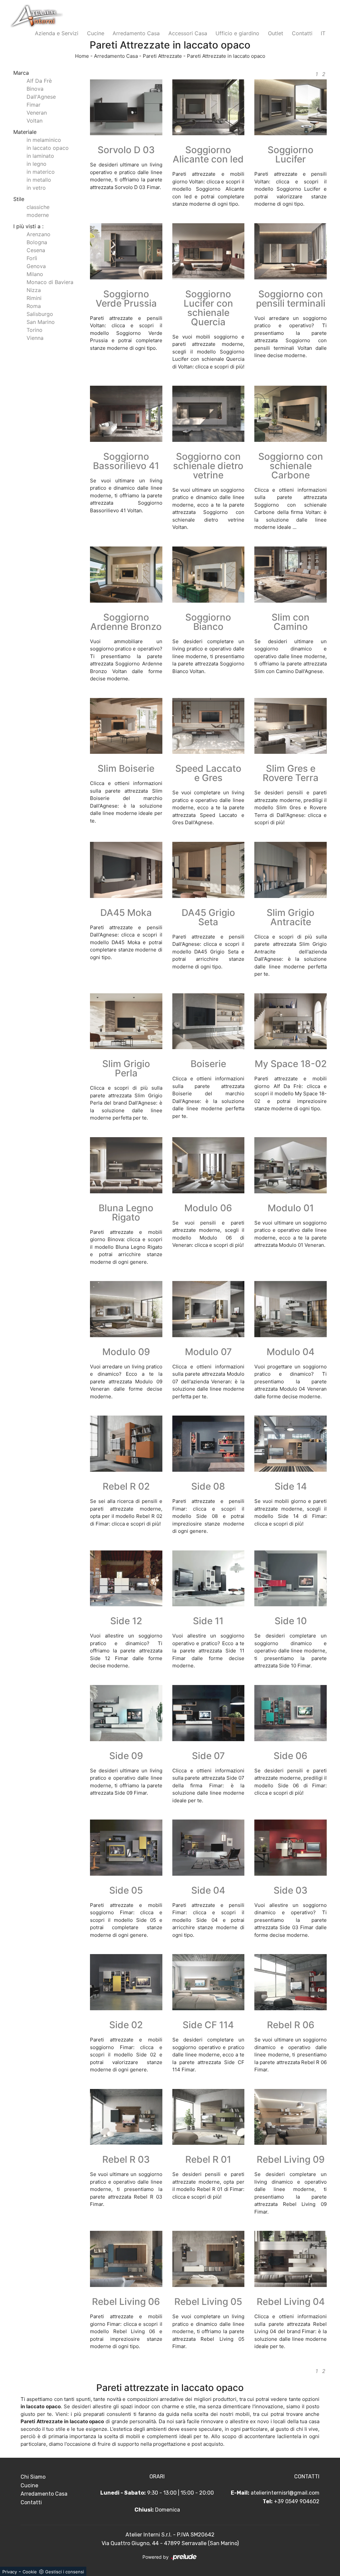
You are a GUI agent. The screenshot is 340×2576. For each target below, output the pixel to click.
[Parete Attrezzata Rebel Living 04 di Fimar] (291, 2259)
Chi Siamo (33, 2477)
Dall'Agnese (41, 97)
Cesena (36, 250)
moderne (38, 215)
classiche (38, 207)
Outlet (276, 33)
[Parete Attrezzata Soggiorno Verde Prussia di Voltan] (126, 251)
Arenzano (39, 234)
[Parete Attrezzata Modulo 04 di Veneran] (291, 1309)
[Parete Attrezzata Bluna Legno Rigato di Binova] (126, 1165)
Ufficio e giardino (237, 33)
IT (323, 33)
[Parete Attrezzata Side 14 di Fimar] (291, 1444)
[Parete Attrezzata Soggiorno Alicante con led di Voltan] (209, 107)
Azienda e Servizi (57, 33)
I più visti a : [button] (28, 226)
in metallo (39, 180)
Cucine (96, 33)
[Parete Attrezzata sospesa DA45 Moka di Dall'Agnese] (126, 870)
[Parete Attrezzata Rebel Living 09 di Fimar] (291, 2117)
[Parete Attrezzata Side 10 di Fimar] (291, 1579)
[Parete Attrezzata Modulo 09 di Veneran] (126, 1309)
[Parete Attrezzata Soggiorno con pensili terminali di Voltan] (291, 251)
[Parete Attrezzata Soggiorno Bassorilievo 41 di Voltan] (126, 414)
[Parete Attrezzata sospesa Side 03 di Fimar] (291, 1848)
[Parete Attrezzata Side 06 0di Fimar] (291, 1713)
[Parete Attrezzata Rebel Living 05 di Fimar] (209, 2259)
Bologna (37, 242)
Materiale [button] (25, 132)
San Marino (41, 322)
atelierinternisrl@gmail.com (285, 2493)
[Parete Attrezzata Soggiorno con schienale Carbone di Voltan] (291, 414)
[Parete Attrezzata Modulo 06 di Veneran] (209, 1165)
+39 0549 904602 (297, 2501)
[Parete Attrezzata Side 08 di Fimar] (209, 1444)
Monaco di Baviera (50, 282)
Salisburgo (40, 314)
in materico (41, 172)
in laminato (40, 156)
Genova (36, 266)
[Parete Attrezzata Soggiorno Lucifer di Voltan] (291, 107)
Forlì (32, 258)
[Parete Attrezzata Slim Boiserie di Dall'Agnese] (126, 726)
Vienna (35, 338)
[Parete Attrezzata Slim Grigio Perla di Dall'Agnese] (126, 1021)
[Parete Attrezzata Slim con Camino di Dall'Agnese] (291, 575)
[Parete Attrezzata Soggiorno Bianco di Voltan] (209, 575)
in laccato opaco (48, 148)
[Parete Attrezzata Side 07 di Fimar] (209, 1713)
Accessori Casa (188, 33)
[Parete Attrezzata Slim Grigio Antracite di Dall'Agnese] (291, 870)
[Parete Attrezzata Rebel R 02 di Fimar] (126, 1444)
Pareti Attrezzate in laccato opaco (226, 56)
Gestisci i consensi (65, 2572)
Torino (35, 330)
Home (82, 56)
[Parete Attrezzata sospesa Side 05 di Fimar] (126, 1848)
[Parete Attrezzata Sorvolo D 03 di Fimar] (126, 107)
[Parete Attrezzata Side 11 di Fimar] (209, 1579)
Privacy (10, 2572)
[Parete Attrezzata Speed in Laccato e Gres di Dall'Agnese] (209, 726)
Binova (35, 89)
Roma (34, 306)
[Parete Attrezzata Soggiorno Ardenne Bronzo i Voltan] (126, 575)
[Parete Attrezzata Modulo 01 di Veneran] (291, 1165)
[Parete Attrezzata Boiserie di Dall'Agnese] (209, 1021)
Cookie (30, 2572)
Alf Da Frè (39, 81)
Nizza (34, 290)
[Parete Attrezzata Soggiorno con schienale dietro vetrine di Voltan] (209, 414)
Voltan (35, 121)
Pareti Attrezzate (162, 56)
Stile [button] (19, 199)
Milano (35, 274)
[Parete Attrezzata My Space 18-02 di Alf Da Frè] (291, 1021)
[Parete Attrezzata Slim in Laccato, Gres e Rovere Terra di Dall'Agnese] (291, 726)
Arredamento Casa (136, 33)
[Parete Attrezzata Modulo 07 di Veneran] (209, 1309)
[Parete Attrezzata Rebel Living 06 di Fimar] (126, 2259)
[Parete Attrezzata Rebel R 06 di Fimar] (291, 1982)
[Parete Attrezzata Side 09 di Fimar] (126, 1713)
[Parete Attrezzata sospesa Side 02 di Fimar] (126, 1982)
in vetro (36, 188)
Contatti (302, 33)
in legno (37, 164)
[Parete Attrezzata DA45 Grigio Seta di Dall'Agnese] (209, 870)
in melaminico (44, 140)
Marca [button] (21, 73)
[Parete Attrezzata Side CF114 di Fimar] (209, 1982)
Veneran (37, 113)
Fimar (34, 105)
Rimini (34, 298)
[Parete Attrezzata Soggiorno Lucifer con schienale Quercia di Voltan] (209, 251)
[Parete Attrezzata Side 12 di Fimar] (126, 1579)
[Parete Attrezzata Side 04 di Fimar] (209, 1848)
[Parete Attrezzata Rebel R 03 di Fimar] (126, 2117)
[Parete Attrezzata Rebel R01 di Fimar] (209, 2117)
